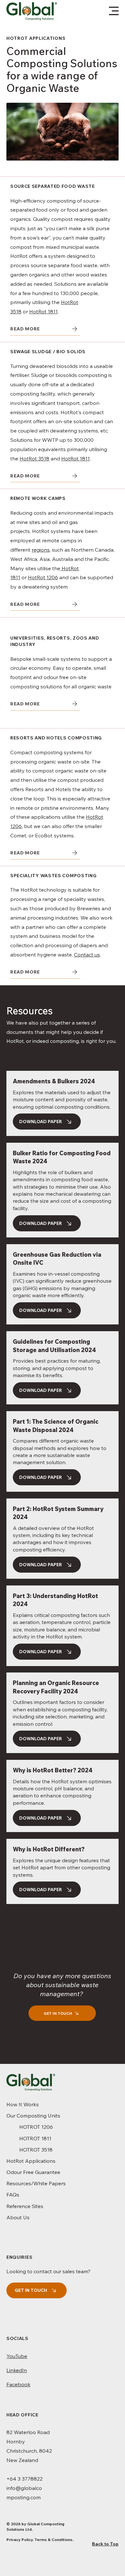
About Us (18, 2217)
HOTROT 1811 (35, 2138)
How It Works (23, 2104)
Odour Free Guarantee (33, 2172)
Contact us (87, 955)
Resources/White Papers (36, 2183)
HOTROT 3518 (36, 2150)
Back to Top (105, 2544)
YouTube (17, 2356)
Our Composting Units (33, 2116)
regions (41, 550)
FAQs (13, 2195)
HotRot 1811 (43, 311)
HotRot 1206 (43, 577)
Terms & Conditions (54, 2540)
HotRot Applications (31, 2161)
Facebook (18, 2384)
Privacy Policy (20, 2540)
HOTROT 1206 (36, 2127)
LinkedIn (17, 2370)
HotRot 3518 (34, 458)
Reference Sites (25, 2206)
